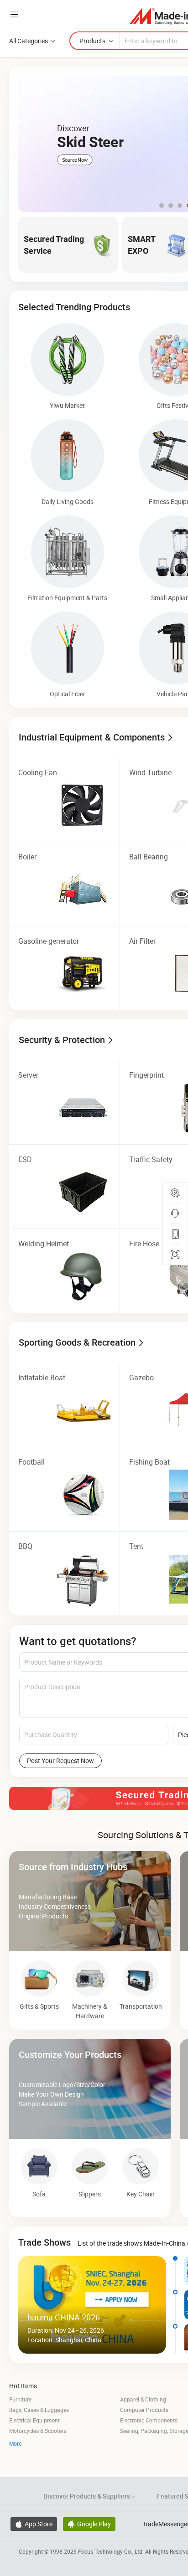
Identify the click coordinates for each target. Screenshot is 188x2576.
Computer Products (144, 2410)
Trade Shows (44, 2242)
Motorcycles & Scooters (38, 2431)
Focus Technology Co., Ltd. (112, 2551)
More (15, 2443)
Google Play (89, 2524)
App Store (34, 2524)
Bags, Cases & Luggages (39, 2410)
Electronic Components (149, 2420)
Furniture (20, 2399)
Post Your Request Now (60, 1761)
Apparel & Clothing (143, 2399)
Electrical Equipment (34, 2420)
